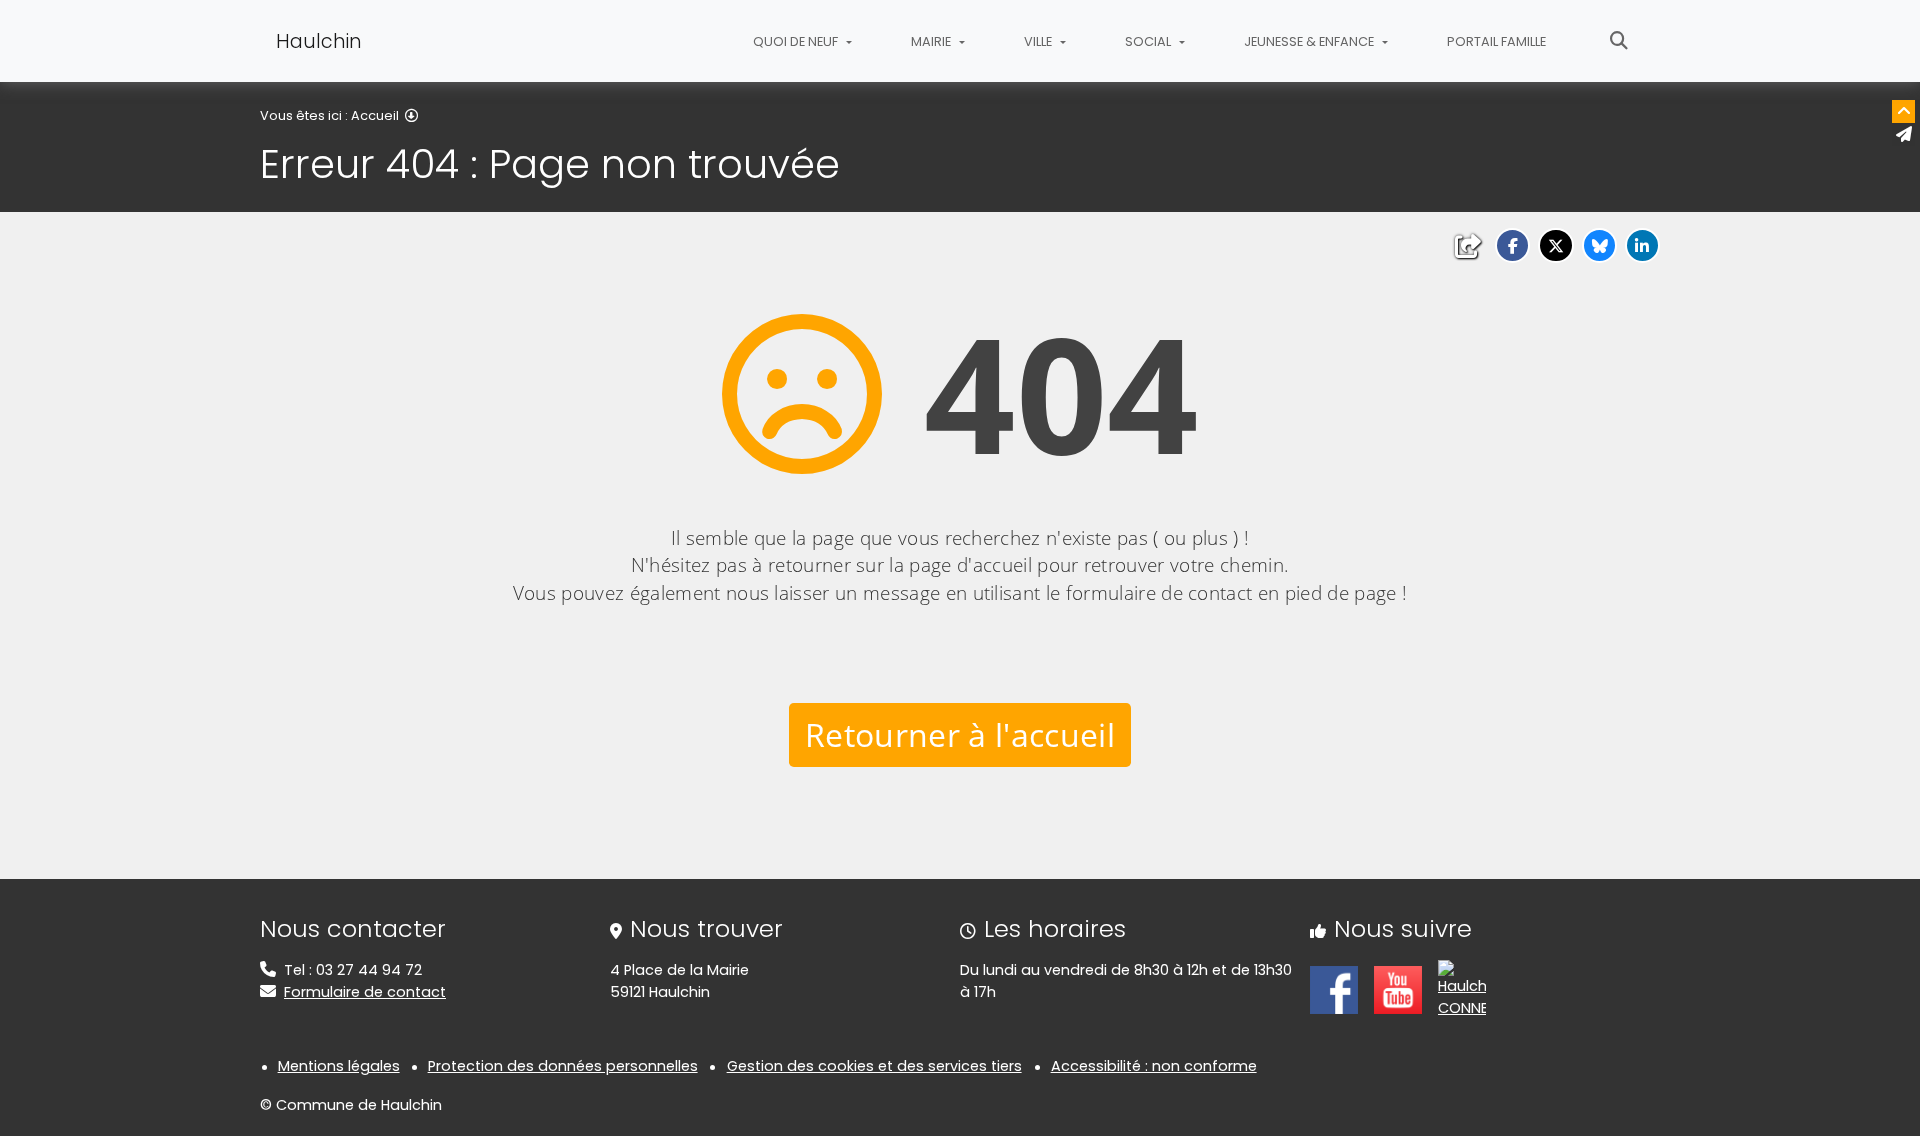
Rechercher (1619, 41)
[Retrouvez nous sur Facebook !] (1334, 988)
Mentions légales (339, 1066)
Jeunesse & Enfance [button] (1310, 41)
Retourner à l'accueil (960, 734)
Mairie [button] (932, 41)
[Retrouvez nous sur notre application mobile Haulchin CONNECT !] (1462, 988)
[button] (1512, 245)
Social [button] (1149, 41)
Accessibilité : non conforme (1154, 1066)
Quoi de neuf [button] (797, 41)
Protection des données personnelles (563, 1066)
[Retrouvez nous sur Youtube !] (1398, 988)
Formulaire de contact (365, 992)
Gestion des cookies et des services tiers (874, 1066)
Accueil (375, 115)
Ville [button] (1039, 41)
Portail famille (1496, 41)
